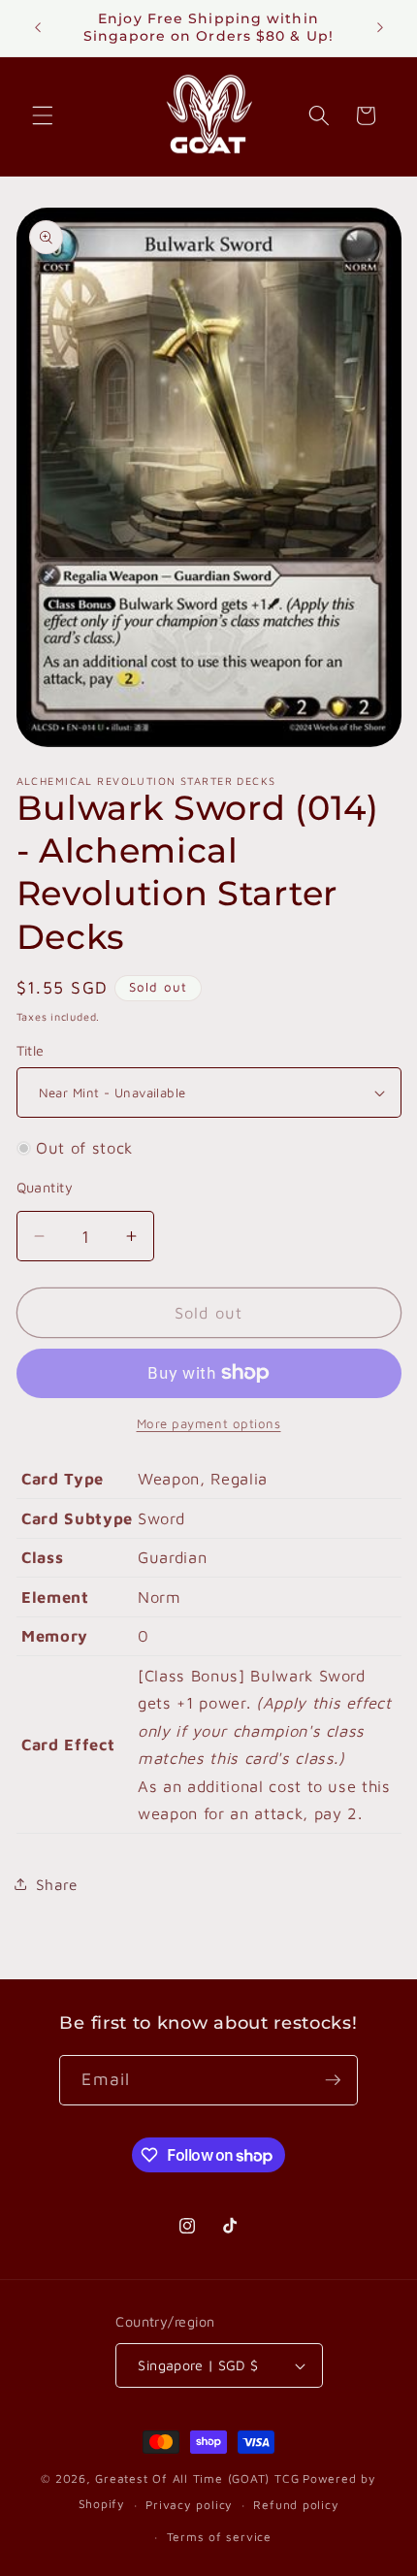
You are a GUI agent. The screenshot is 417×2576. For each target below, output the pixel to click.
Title (31, 1050)
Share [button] (57, 1884)
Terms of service (219, 2537)
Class (42, 1557)
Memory (55, 1635)
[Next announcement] (380, 28)
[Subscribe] (333, 2080)
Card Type (63, 1478)
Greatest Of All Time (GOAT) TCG (197, 2478)
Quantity (45, 1187)
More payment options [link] (209, 1423)
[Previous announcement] (38, 28)
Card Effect (68, 1744)
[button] (43, 115)
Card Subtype (77, 1518)
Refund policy (296, 2505)
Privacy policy (189, 2505)
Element (55, 1597)
